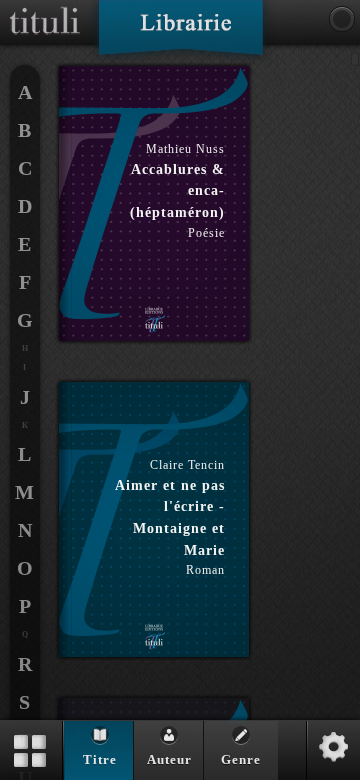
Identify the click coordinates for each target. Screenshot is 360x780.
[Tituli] (45, 8)
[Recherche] (342, 19)
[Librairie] (180, 34)
